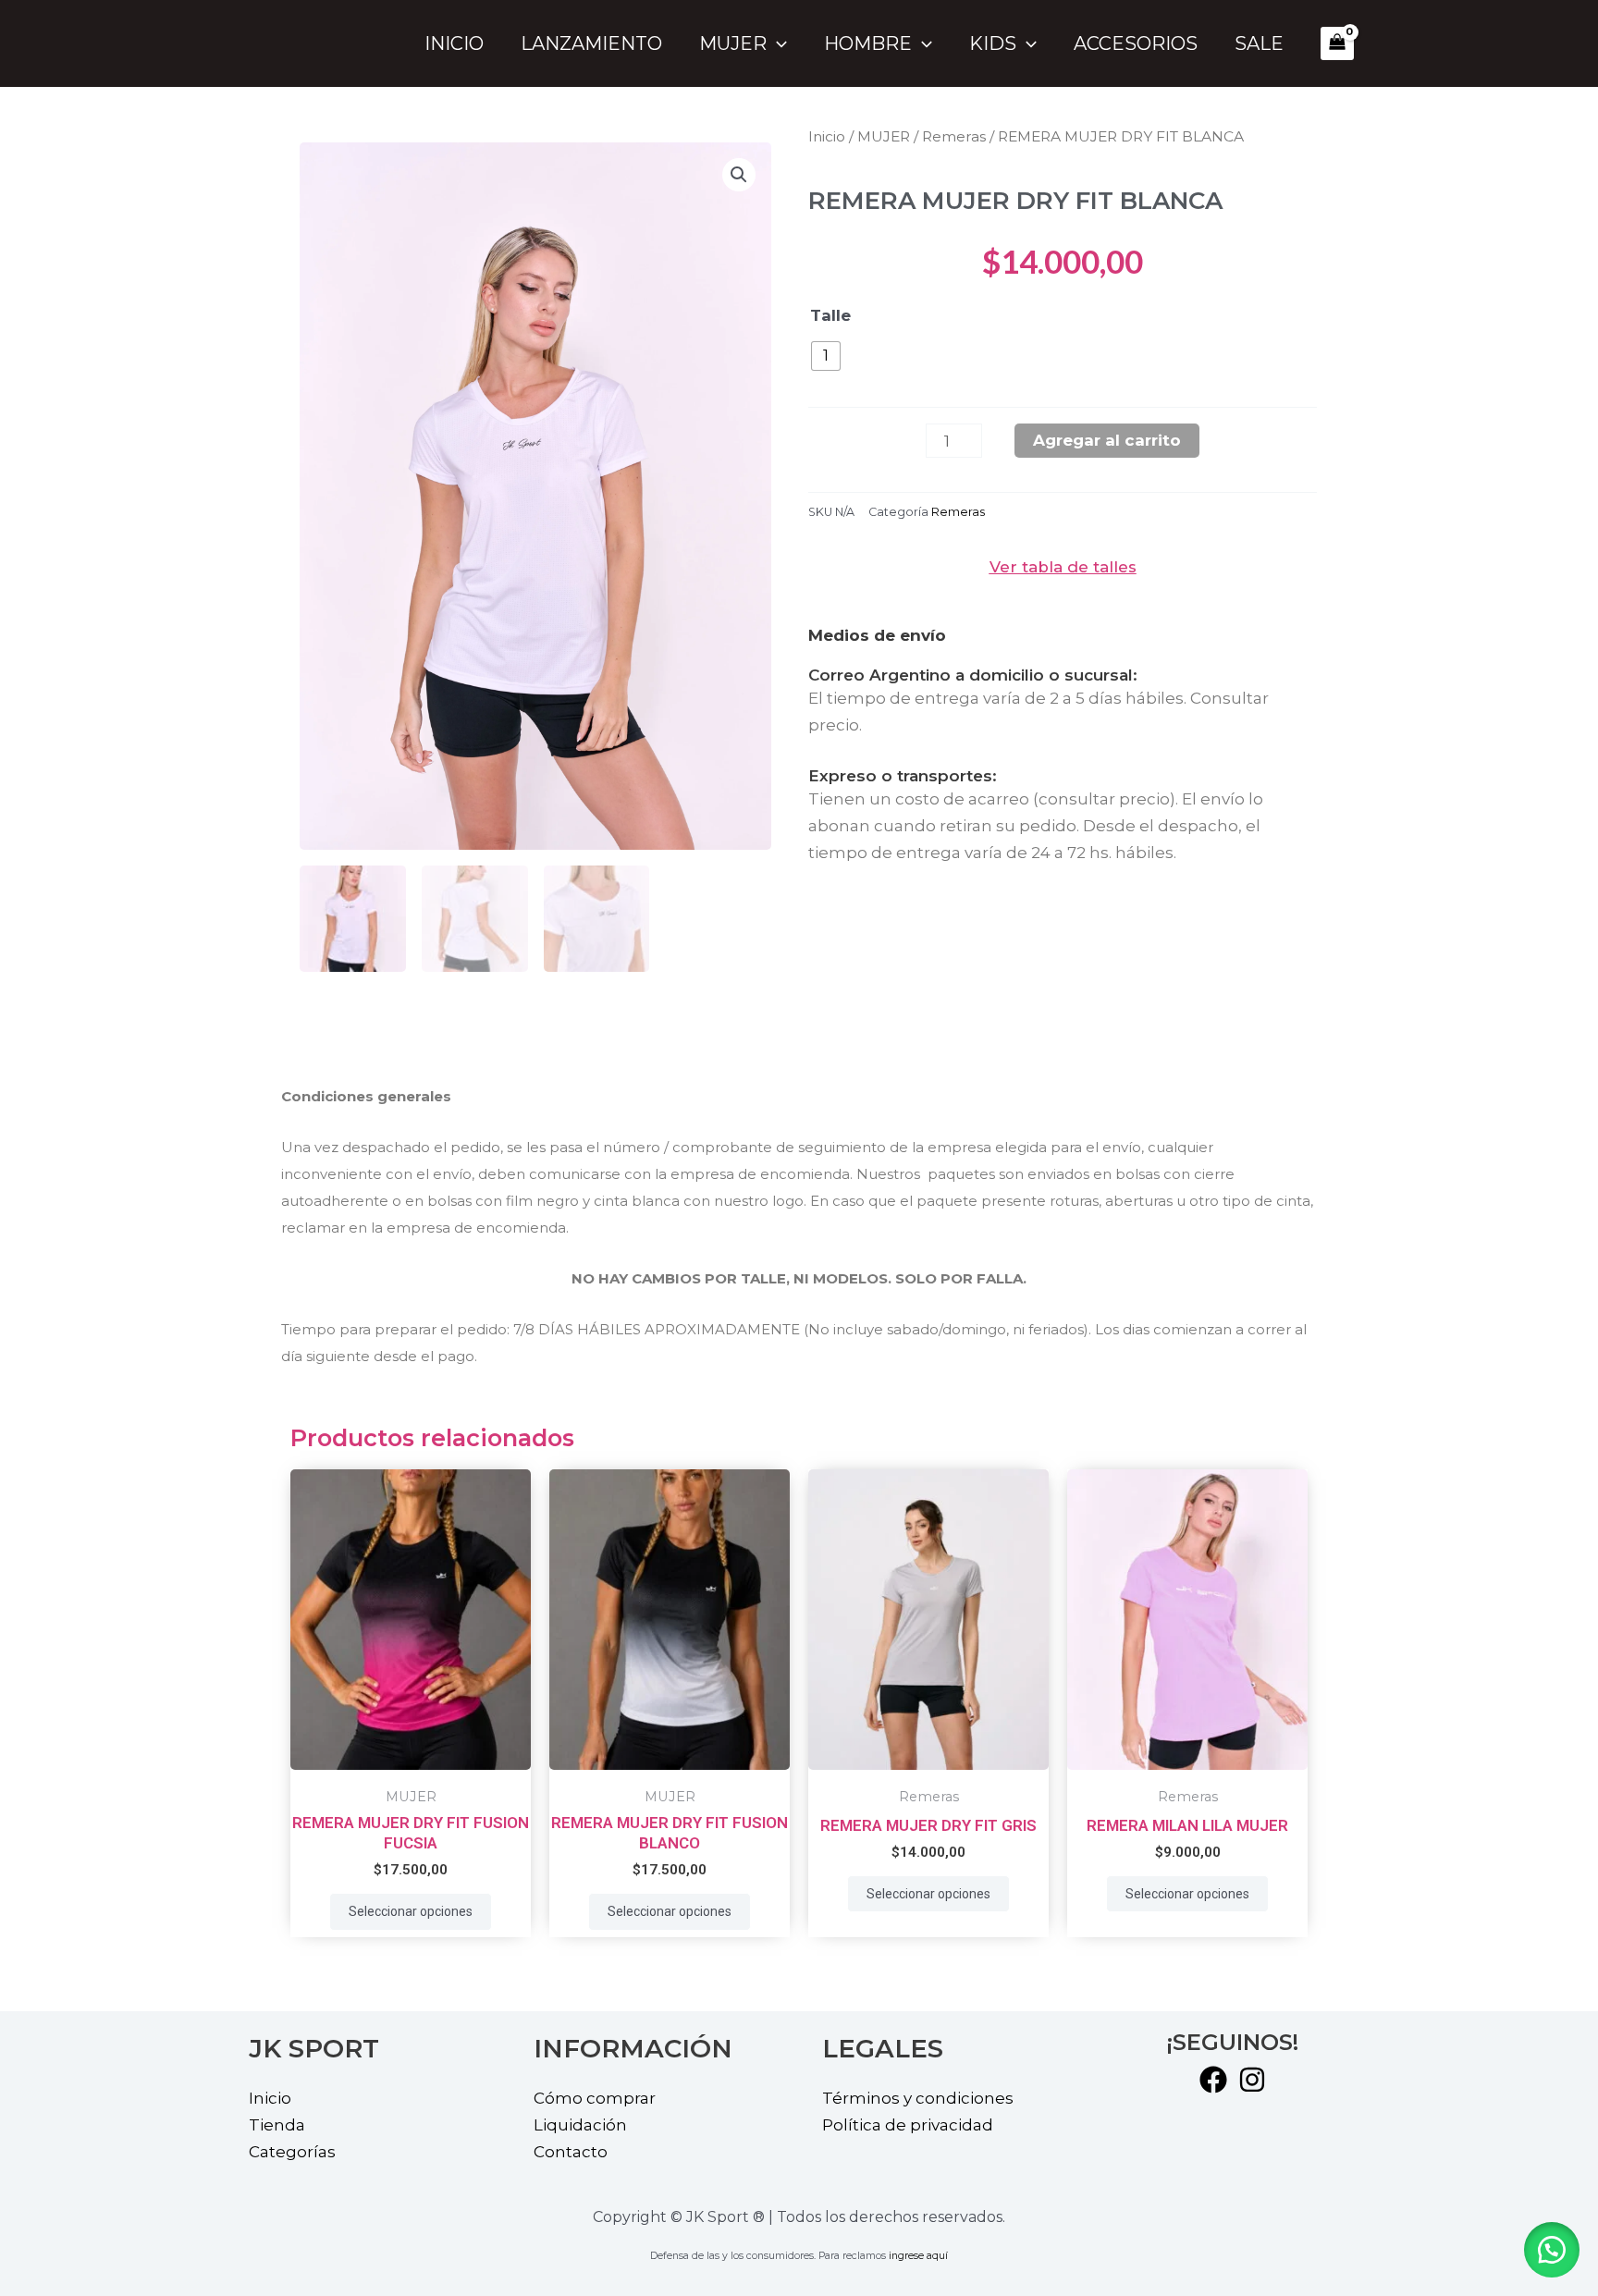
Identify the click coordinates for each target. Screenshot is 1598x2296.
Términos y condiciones (918, 2098)
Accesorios (1136, 43)
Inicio (454, 43)
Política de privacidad (908, 2125)
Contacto (571, 2152)
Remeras (954, 136)
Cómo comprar (595, 2098)
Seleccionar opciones (411, 1911)
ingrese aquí (918, 2256)
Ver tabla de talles (1063, 567)
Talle (830, 315)
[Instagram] (1252, 2080)
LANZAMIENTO (591, 43)
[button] (1552, 2250)
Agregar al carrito (1107, 440)
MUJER (733, 43)
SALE (1259, 43)
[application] (777, 43)
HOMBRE (868, 43)
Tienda (277, 2125)
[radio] (826, 356)
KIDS (993, 43)
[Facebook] (1213, 2080)
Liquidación (580, 2125)
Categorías (292, 2152)
